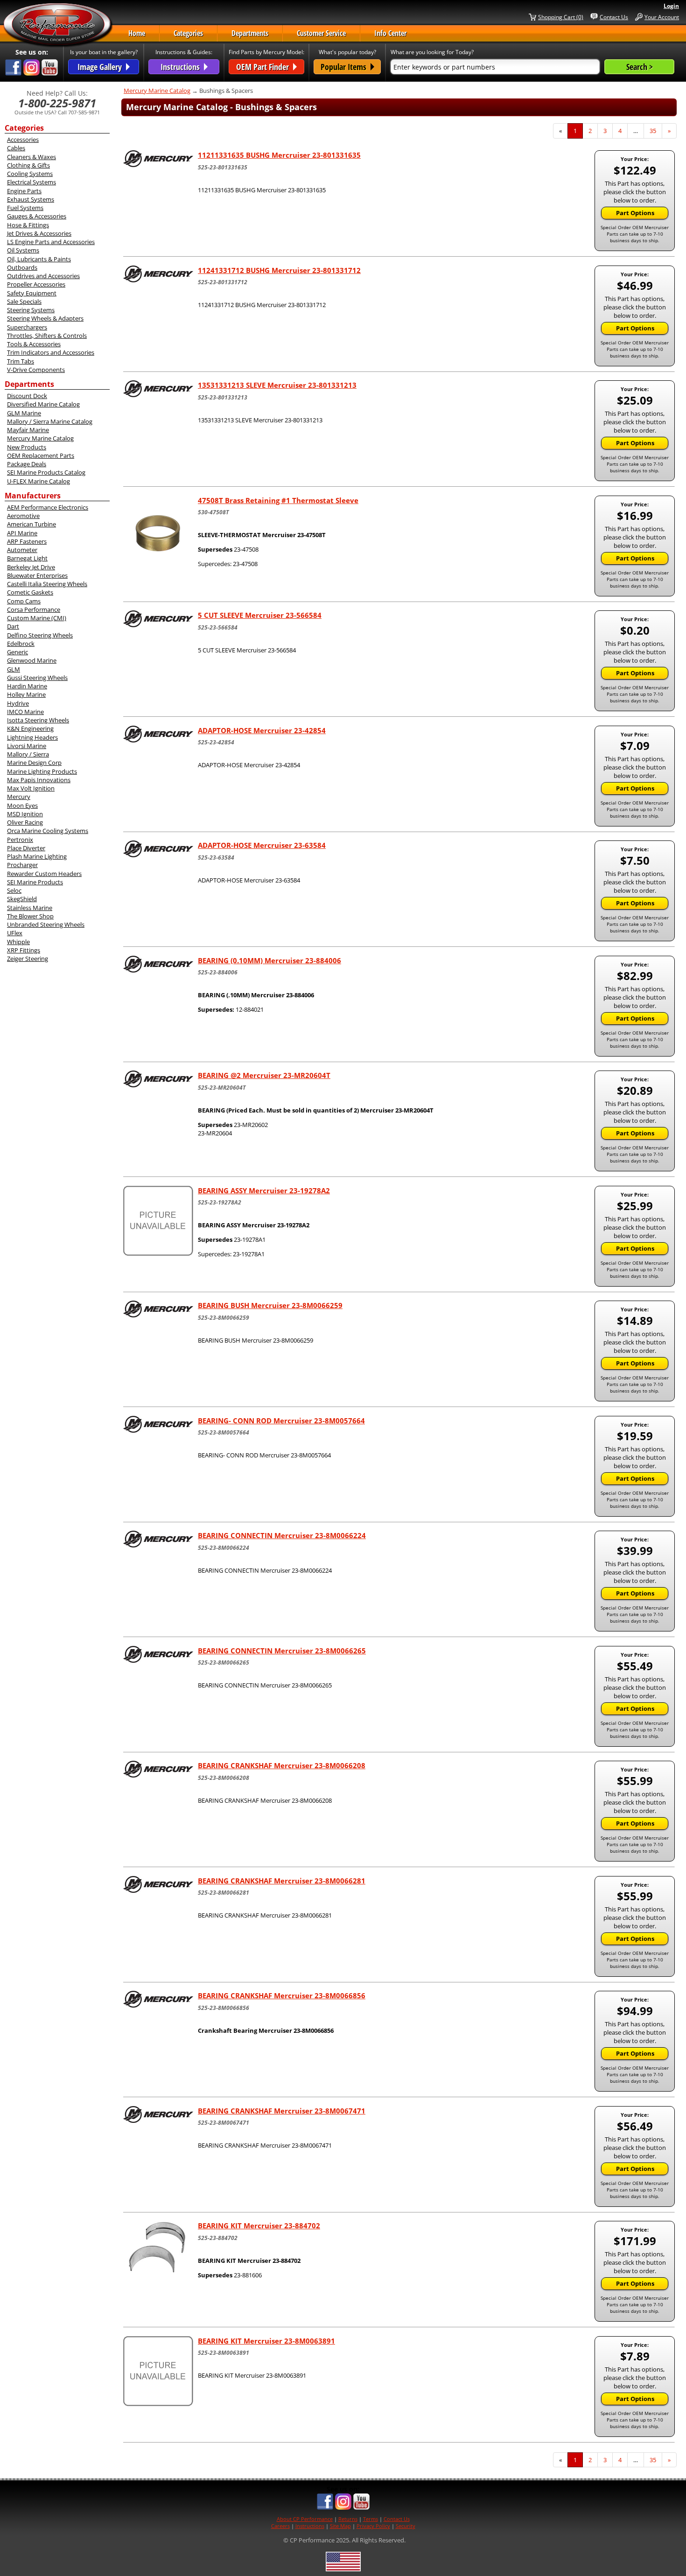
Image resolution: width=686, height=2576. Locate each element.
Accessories (23, 140)
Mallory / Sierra (28, 754)
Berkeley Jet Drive (31, 567)
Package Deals (27, 464)
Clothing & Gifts (28, 165)
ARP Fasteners (27, 541)
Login (671, 6)
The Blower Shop (30, 916)
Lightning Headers (32, 737)
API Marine (22, 533)
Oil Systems (23, 250)
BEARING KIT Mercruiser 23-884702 (259, 2226)
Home (137, 33)
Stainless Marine (30, 908)
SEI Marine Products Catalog (46, 472)
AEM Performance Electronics (48, 507)
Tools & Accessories (34, 344)
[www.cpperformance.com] (58, 25)
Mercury (19, 797)
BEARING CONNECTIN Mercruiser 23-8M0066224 (282, 1535)
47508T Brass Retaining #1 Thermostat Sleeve (278, 500)
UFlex (15, 933)
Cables (16, 148)
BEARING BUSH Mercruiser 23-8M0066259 (270, 1305)
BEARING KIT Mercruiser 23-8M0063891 (266, 2341)
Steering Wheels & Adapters (45, 318)
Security (406, 2526)
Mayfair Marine (28, 430)
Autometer (22, 550)
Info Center (390, 33)
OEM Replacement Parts (41, 455)
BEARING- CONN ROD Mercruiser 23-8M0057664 (281, 1421)
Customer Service (321, 33)
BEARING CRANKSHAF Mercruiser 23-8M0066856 (282, 1995)
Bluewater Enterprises (37, 575)
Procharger (22, 865)
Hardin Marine (27, 686)
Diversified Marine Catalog (43, 404)
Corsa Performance (34, 609)
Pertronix (20, 840)
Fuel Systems (25, 208)
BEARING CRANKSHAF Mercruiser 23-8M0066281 (282, 1881)
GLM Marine (24, 413)
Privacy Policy (373, 2526)
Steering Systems (31, 310)
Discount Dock (27, 396)
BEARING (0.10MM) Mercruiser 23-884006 (269, 960)
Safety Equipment (32, 293)
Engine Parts (24, 191)
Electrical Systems (31, 182)
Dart (13, 626)
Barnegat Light (27, 558)
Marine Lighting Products (42, 771)
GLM (14, 669)
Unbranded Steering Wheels (46, 924)
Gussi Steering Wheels (37, 678)
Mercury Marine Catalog (40, 438)
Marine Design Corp (34, 763)
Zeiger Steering (28, 959)
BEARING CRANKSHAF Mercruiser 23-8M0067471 (282, 2111)
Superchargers (27, 327)
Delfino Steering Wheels (40, 635)
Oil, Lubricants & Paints (39, 259)
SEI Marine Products (35, 882)
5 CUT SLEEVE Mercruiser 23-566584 (260, 615)
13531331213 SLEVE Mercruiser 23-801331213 (277, 385)
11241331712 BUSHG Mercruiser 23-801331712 (279, 270)
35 (656, 131)
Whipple (18, 942)
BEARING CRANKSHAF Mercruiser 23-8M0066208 (282, 1765)
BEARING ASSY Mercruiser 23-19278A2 (264, 1190)
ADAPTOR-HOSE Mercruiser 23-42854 (262, 730)
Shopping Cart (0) (561, 17)
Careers (280, 2526)
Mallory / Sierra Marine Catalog (50, 421)
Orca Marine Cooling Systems (48, 831)
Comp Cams (24, 601)
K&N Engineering (30, 728)
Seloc (14, 890)
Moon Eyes (22, 805)
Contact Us (614, 17)
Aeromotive (23, 516)
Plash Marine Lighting (37, 856)
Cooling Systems (30, 174)
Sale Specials (24, 301)
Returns (348, 2519)
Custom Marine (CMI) (37, 618)
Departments (250, 33)
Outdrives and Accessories (43, 276)
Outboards (22, 267)
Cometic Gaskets (30, 592)
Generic (17, 652)
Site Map (340, 2526)
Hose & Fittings (28, 225)
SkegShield (22, 899)
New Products (27, 447)
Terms (371, 2519)
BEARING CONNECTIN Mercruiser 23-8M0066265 (282, 1651)
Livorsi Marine (27, 746)
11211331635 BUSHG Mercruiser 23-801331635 (279, 155)
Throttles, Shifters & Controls (47, 336)
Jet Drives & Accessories (39, 233)
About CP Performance (305, 2519)
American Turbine (31, 524)
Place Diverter (26, 848)
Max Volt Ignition (31, 788)
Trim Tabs (21, 361)
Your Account (662, 17)
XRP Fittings (24, 950)
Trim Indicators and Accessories (51, 352)
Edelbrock (21, 644)
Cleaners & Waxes (31, 157)
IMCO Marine (25, 712)
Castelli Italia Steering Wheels (47, 584)
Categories (188, 33)
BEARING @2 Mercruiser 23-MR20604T (264, 1075)
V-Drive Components (36, 370)
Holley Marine (26, 694)
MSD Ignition (25, 814)
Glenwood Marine (32, 660)
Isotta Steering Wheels (38, 720)
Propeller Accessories (36, 284)
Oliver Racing (25, 822)
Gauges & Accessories (37, 216)
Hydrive (18, 703)
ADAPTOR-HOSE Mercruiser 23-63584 (262, 845)
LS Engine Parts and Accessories (51, 242)
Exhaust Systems (31, 199)
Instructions (310, 2526)
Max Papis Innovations (39, 780)
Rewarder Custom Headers (44, 874)
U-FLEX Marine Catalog (38, 481)
